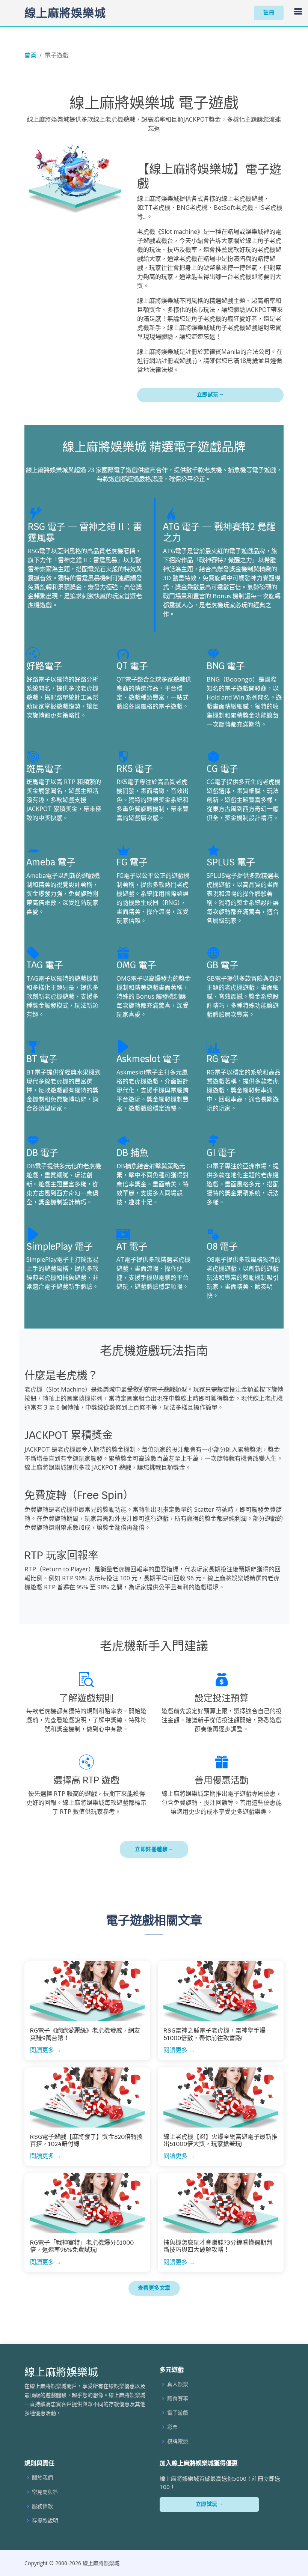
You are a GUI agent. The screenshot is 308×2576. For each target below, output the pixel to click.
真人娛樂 (178, 2384)
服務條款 (42, 2506)
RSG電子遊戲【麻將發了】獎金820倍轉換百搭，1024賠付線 (86, 2140)
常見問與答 (45, 2492)
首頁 (30, 55)
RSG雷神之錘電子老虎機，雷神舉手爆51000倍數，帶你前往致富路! (214, 2034)
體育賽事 (178, 2398)
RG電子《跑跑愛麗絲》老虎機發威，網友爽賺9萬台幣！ (85, 2034)
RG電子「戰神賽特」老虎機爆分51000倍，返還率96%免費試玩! (82, 2246)
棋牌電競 (178, 2441)
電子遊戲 (178, 2413)
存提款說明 (45, 2520)
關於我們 (42, 2478)
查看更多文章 (154, 2288)
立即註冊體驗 (151, 1849)
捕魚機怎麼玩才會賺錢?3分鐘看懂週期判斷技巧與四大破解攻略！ (218, 2246)
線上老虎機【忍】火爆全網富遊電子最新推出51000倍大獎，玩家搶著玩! (220, 2140)
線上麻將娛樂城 (65, 13)
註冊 (269, 12)
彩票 (172, 2427)
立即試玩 (208, 394)
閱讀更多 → (46, 2050)
